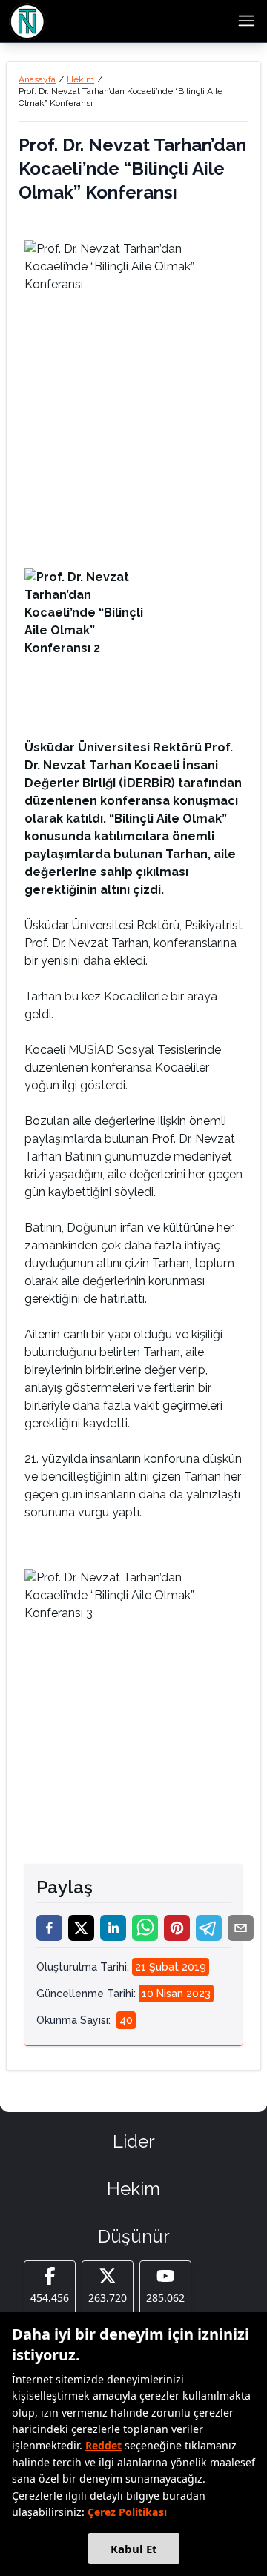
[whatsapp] (145, 1928)
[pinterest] (177, 1928)
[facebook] (49, 1928)
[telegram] (209, 1928)
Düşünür (134, 2236)
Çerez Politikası (127, 2512)
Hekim (80, 79)
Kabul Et (134, 2549)
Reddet (103, 2445)
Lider (134, 2141)
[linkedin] (113, 1928)
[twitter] (81, 1928)
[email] (241, 1928)
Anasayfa (37, 79)
